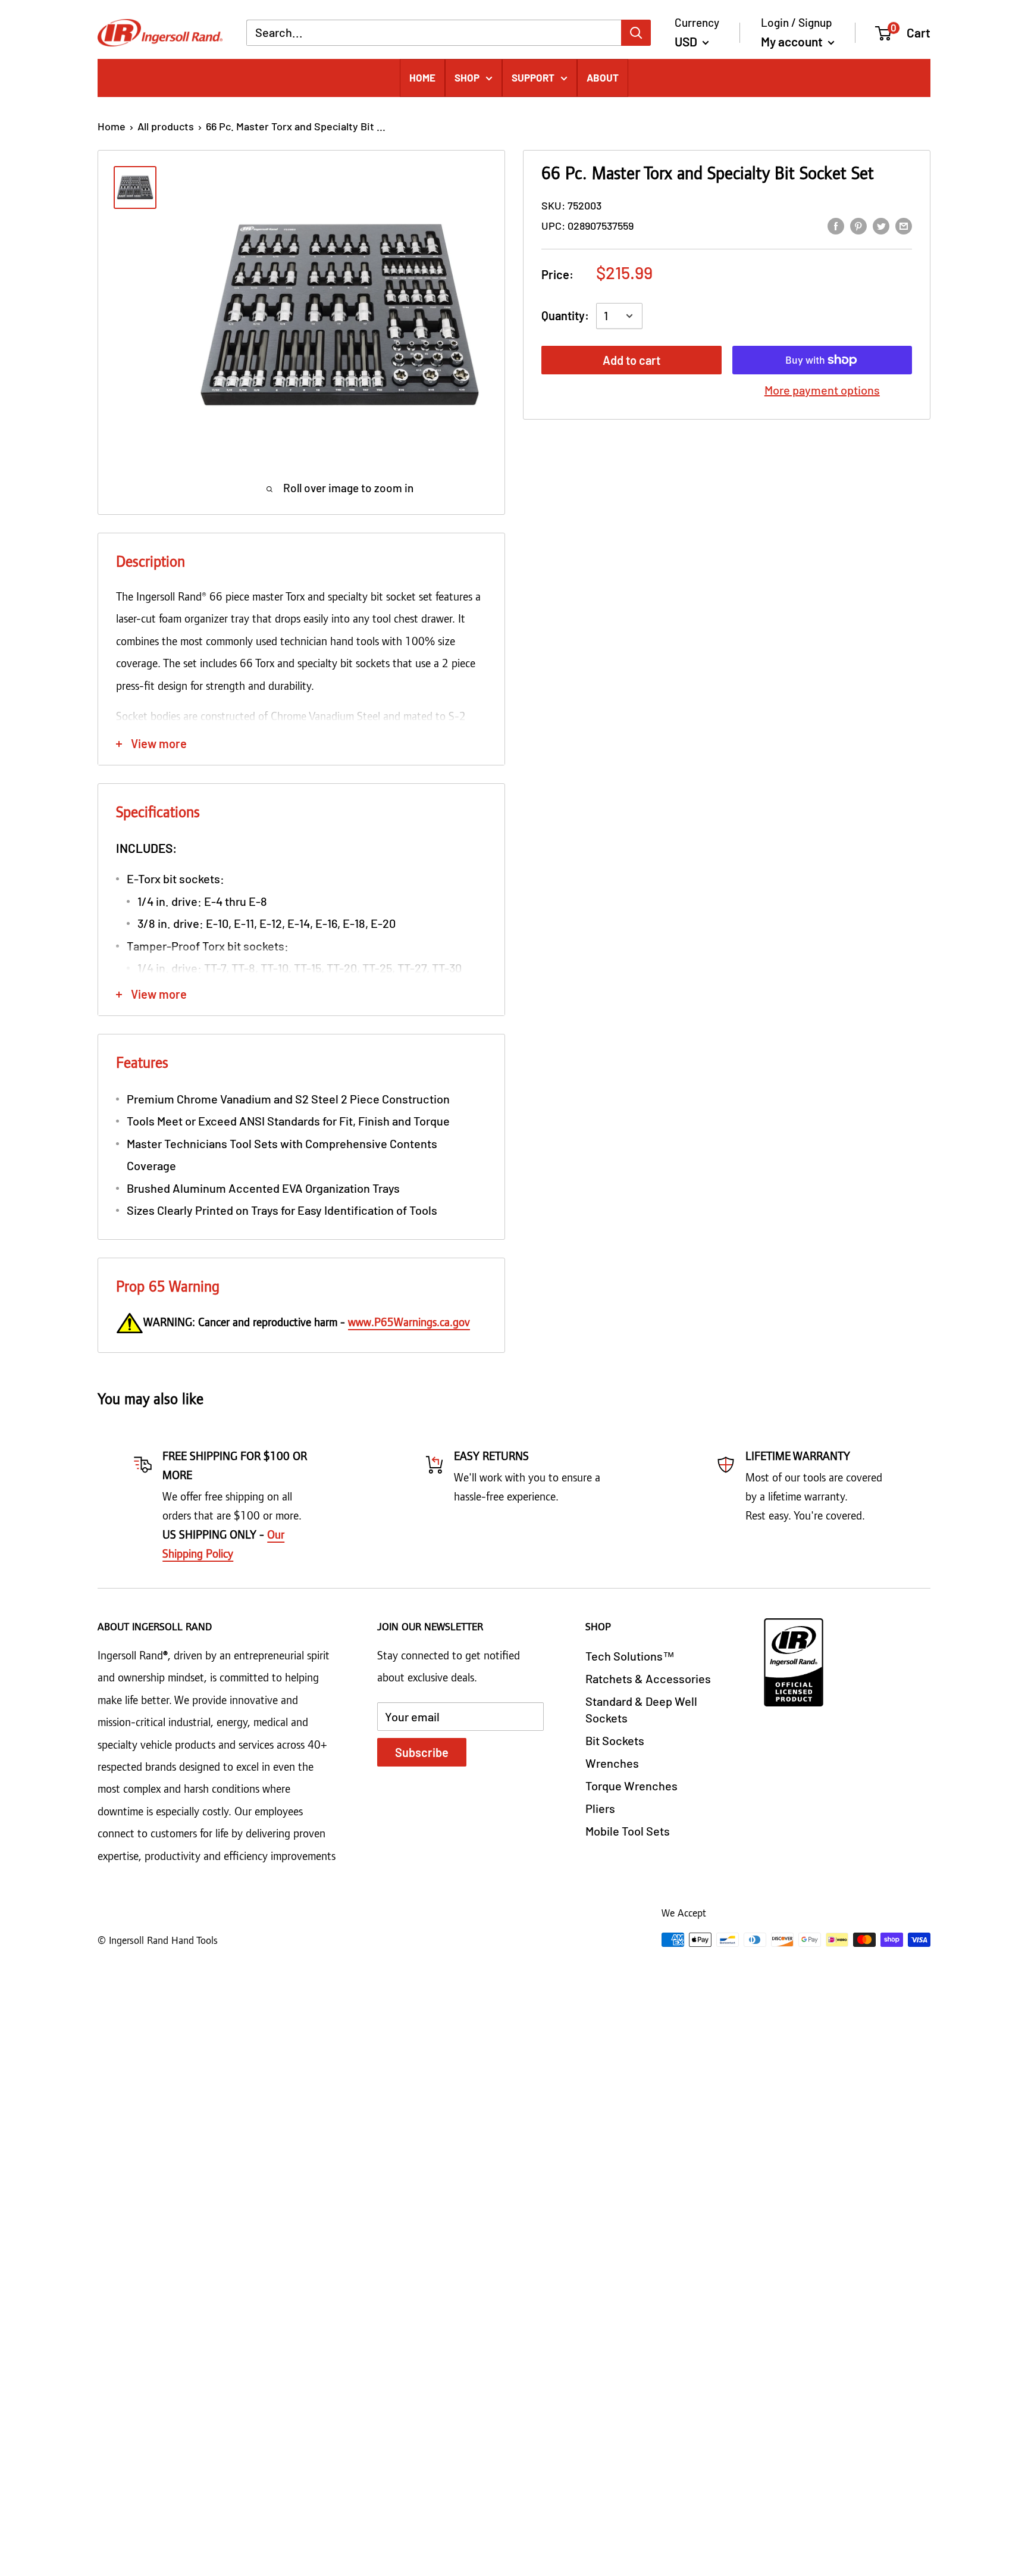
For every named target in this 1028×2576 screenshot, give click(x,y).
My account (793, 41)
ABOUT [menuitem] (603, 77)
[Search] (636, 32)
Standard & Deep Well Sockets (641, 1709)
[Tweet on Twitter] (881, 225)
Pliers (600, 1808)
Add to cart (631, 360)
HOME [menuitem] (422, 77)
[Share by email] (904, 225)
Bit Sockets (615, 1740)
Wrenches (612, 1763)
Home (112, 126)
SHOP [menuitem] (467, 77)
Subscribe (422, 1752)
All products (166, 126)
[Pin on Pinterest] (858, 225)
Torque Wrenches (631, 1786)
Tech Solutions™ (630, 1656)
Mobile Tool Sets (628, 1831)
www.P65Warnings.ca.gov (409, 1323)
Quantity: (565, 315)
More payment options (822, 390)
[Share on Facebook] (836, 225)
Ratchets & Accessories (648, 1678)
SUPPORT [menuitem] (533, 77)
